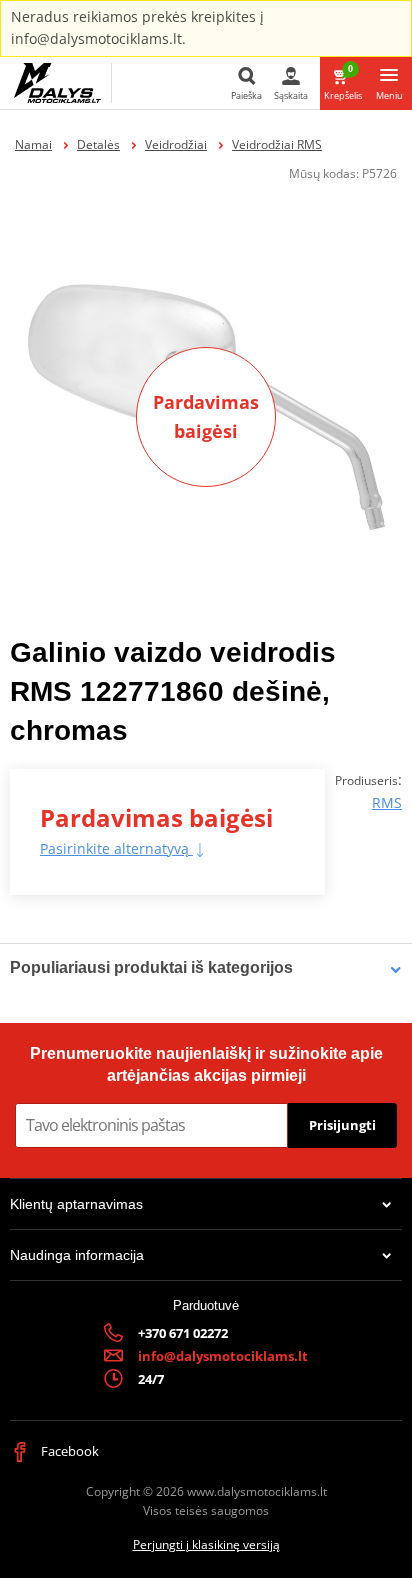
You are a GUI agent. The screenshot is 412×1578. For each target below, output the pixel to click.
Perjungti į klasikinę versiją (206, 1544)
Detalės (98, 144)
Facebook (68, 1451)
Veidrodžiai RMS (277, 144)
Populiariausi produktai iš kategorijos (151, 967)
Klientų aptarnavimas (76, 1204)
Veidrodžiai (176, 144)
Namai (33, 144)
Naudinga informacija (77, 1255)
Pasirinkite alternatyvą (116, 848)
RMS (387, 802)
